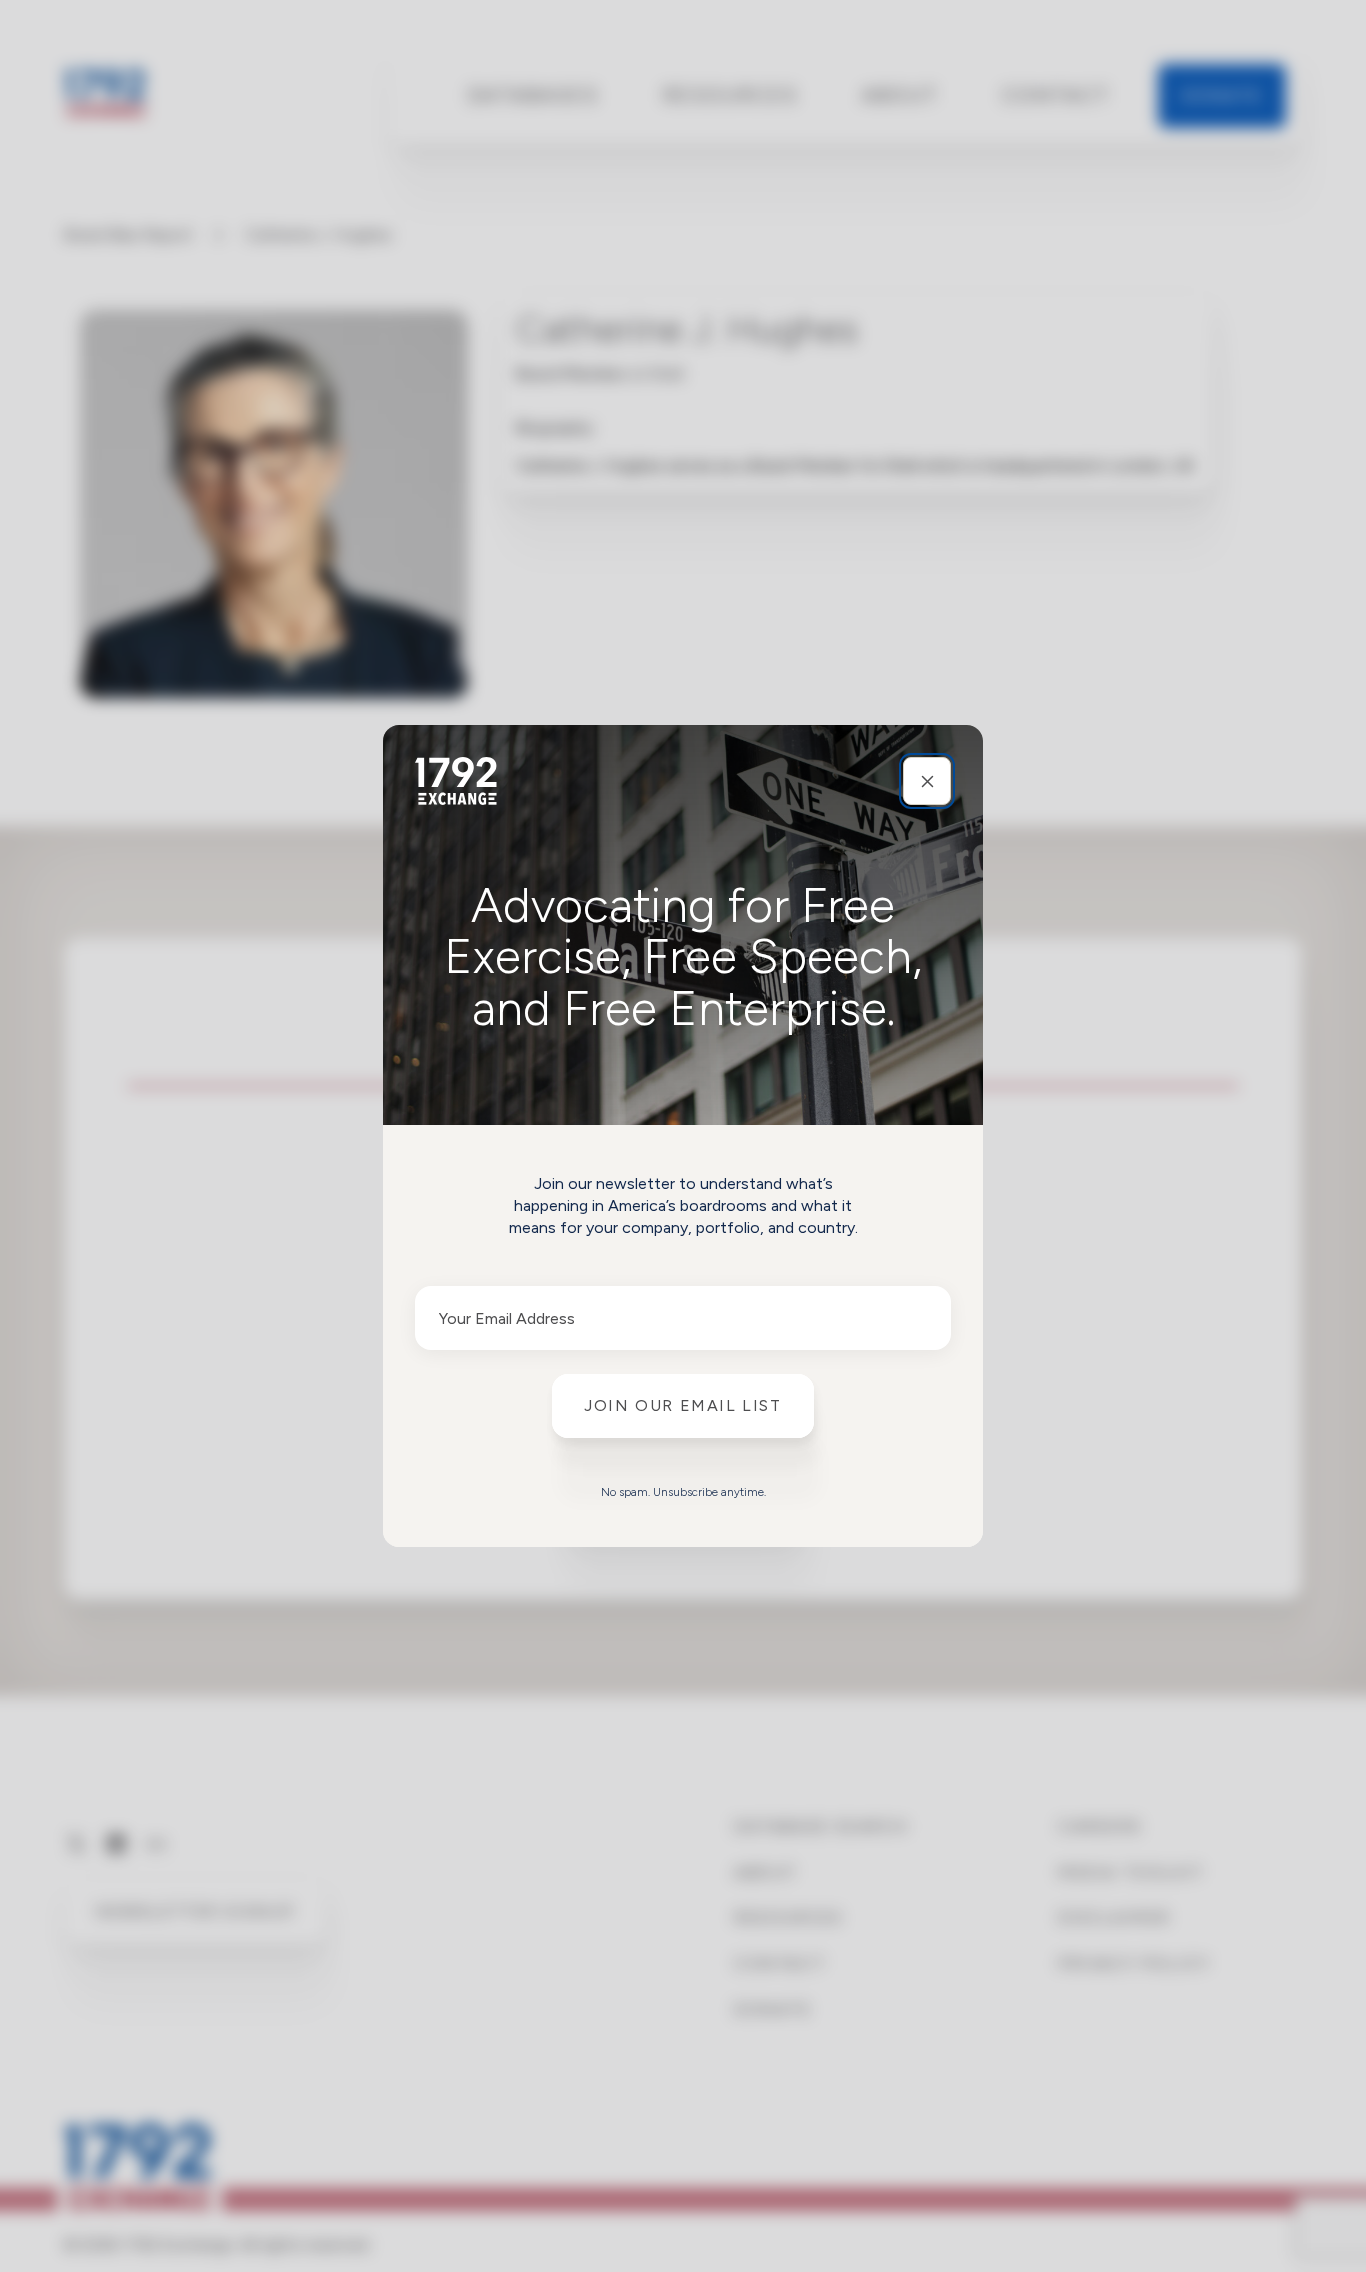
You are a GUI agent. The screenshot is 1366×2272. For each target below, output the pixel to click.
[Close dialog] (927, 781)
